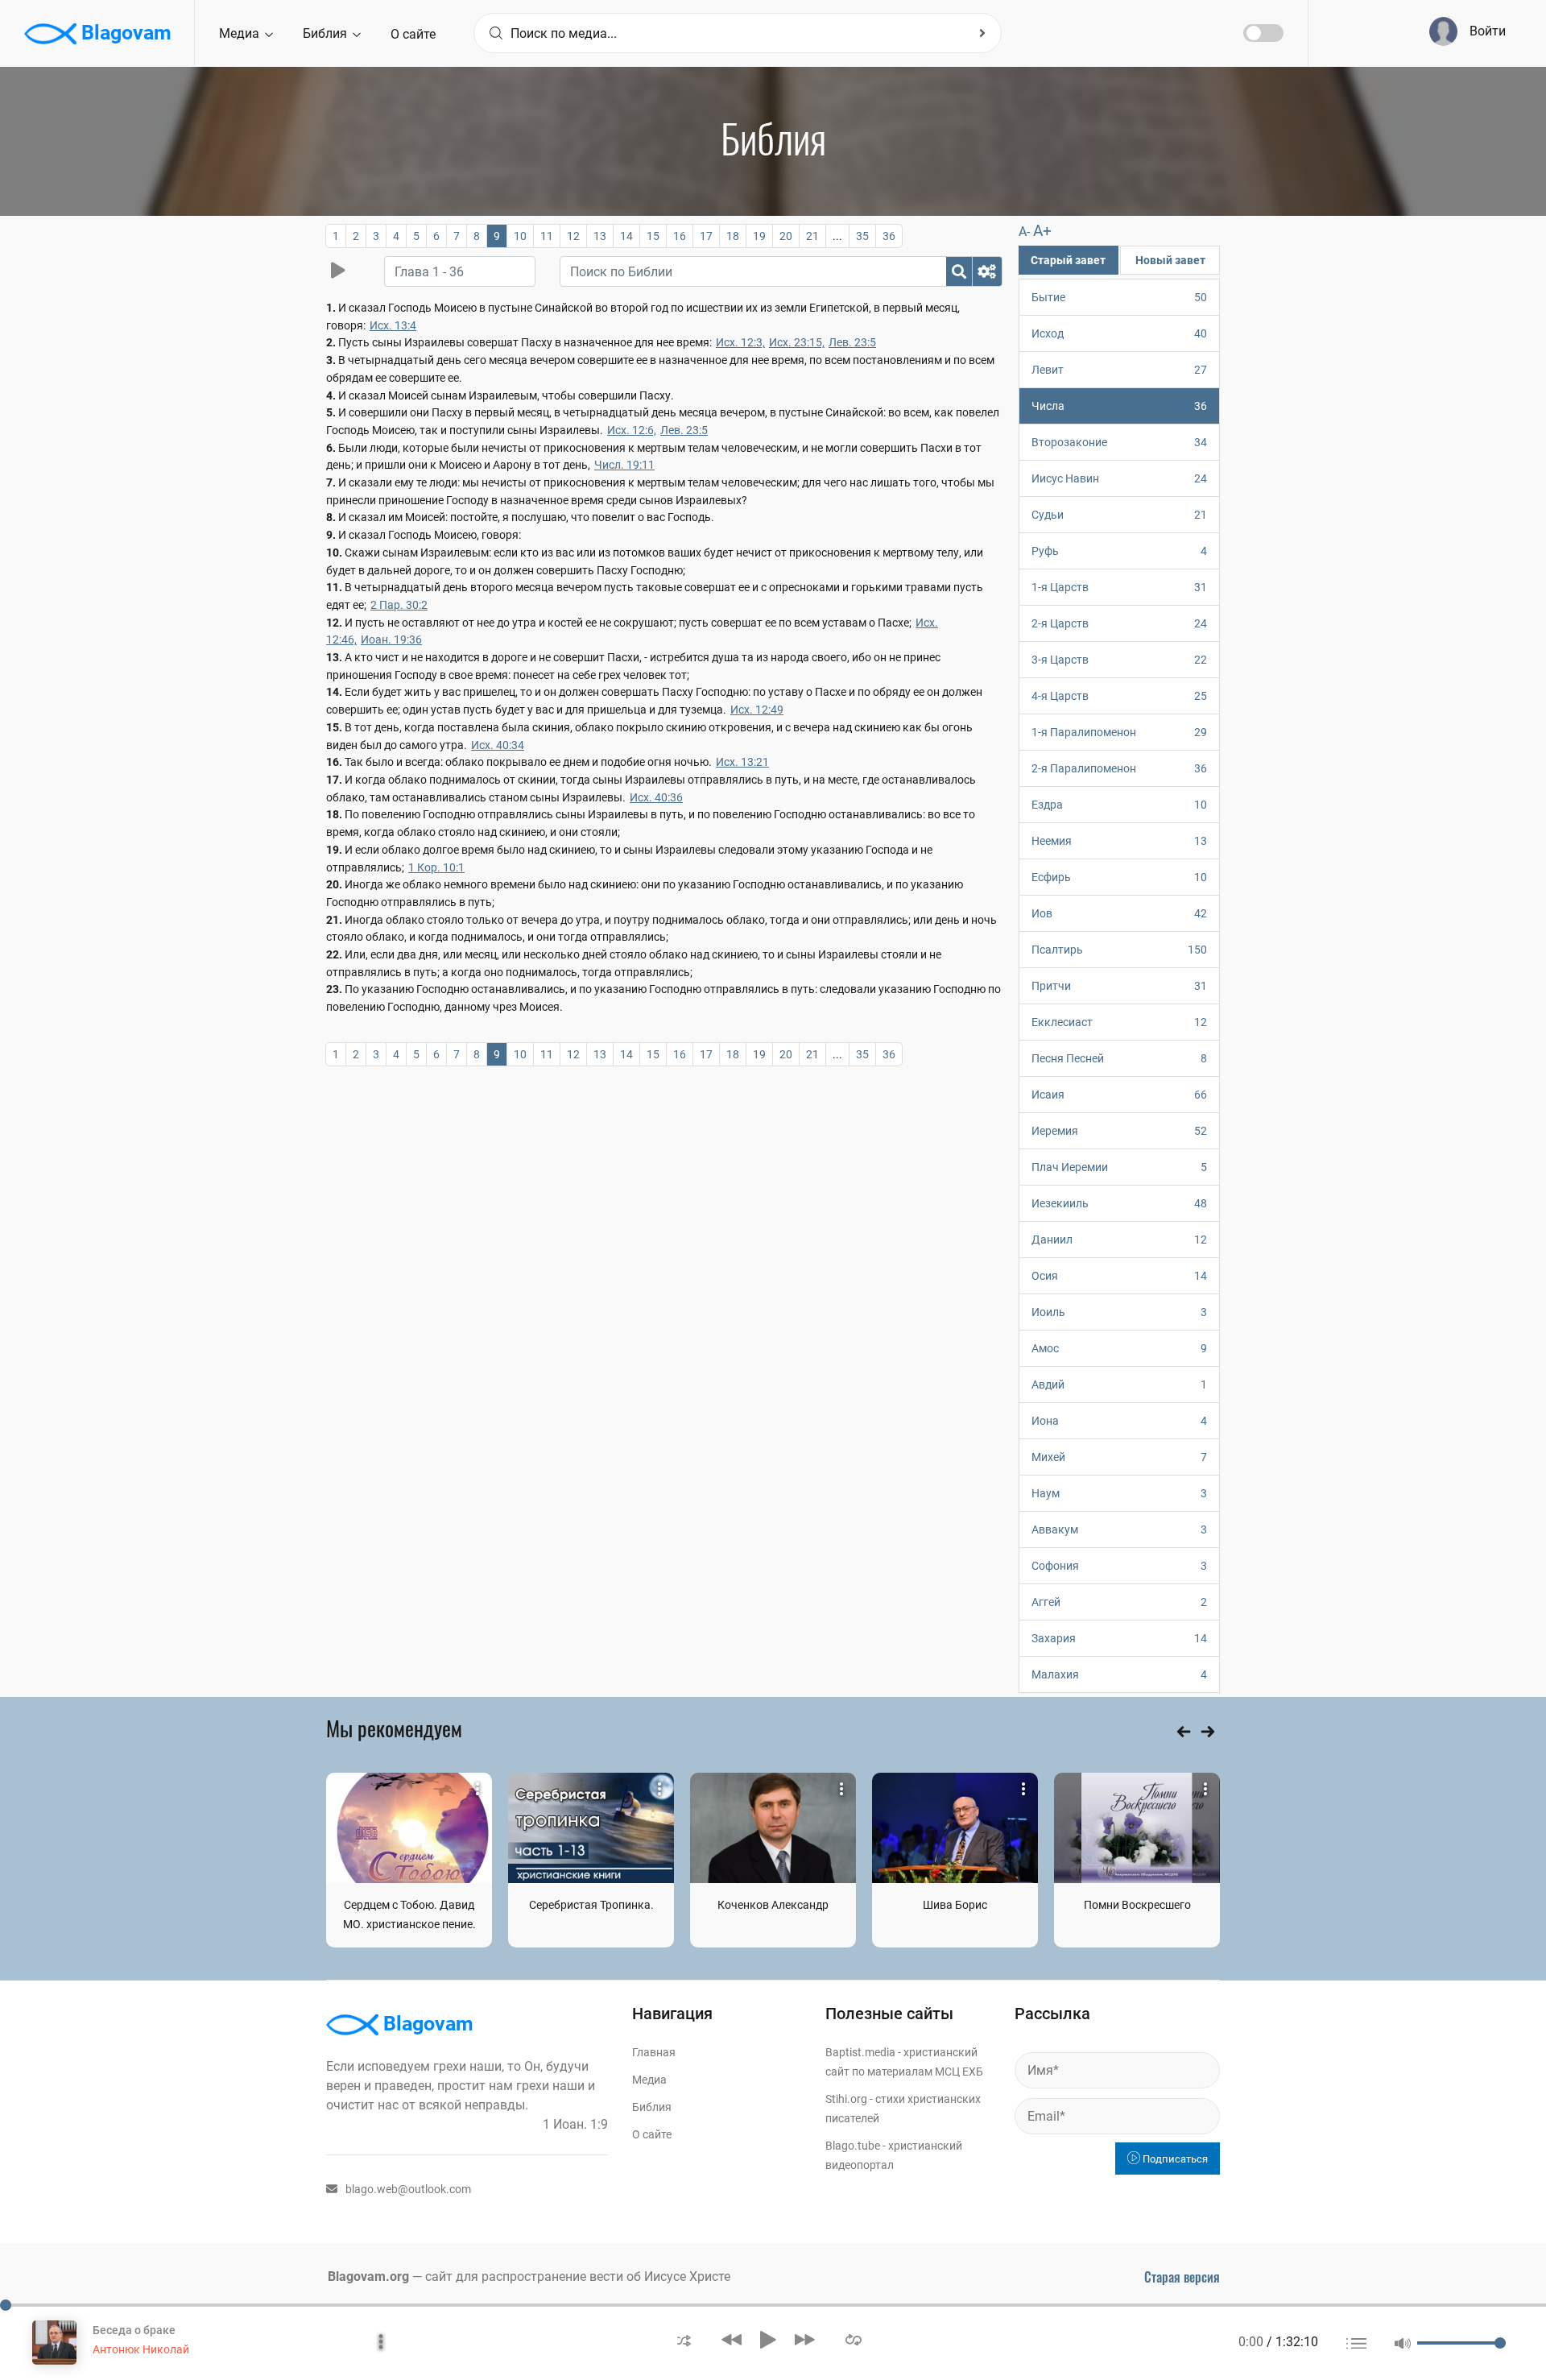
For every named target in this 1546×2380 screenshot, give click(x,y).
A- (1024, 232)
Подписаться (1174, 2159)
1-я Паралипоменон (1119, 732)
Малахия (1119, 1674)
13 (600, 236)
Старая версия (1182, 2277)
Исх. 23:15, (797, 342)
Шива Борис (955, 1905)
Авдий (1119, 1385)
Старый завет (1068, 260)
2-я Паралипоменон (1119, 768)
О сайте (413, 34)
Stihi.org (846, 2099)
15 (653, 236)
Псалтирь (1119, 950)
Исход (1119, 333)
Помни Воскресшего (1137, 1905)
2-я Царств (1119, 623)
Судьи (1119, 515)
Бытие (1119, 297)
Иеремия (1119, 1131)
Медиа (241, 33)
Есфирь (1119, 877)
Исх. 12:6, (632, 430)
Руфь (1119, 551)
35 (862, 236)
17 (706, 236)
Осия (1119, 1276)
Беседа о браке (134, 2330)
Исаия (1119, 1095)
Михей (1119, 1457)
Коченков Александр (773, 1905)
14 (626, 236)
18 (733, 236)
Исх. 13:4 (393, 325)
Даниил (1119, 1240)
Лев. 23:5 (852, 342)
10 (520, 236)
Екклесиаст (1119, 1022)
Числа (1119, 406)
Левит (1119, 370)
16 (680, 236)
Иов (1119, 913)
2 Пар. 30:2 (399, 605)
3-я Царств (1119, 660)
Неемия (1119, 841)
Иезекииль (1119, 1203)
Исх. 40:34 (498, 745)
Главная (654, 2052)
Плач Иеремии (1119, 1167)
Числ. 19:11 (624, 465)
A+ (1042, 231)
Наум (1119, 1493)
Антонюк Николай (141, 2349)
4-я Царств (1119, 696)
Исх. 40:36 (656, 797)
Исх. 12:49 (757, 710)
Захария (1119, 1638)
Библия (327, 33)
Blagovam (124, 33)
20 (786, 236)
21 (812, 236)
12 (573, 236)
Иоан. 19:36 (391, 639)
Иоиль (1119, 1312)
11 (547, 236)
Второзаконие (1119, 442)
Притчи (1119, 986)
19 (759, 236)
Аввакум (1119, 1529)
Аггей (1119, 1602)
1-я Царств (1119, 587)
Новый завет (1170, 260)
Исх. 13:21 (742, 762)
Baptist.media (860, 2052)
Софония (1119, 1566)
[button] (684, 2339)
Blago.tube (853, 2146)
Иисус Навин (1119, 478)
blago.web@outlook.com (408, 2189)
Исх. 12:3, (740, 342)
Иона (1119, 1421)
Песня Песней (1119, 1058)
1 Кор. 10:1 (436, 867)
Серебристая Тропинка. (591, 1905)
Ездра (1119, 805)
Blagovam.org (368, 2277)
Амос (1119, 1348)
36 (889, 236)
